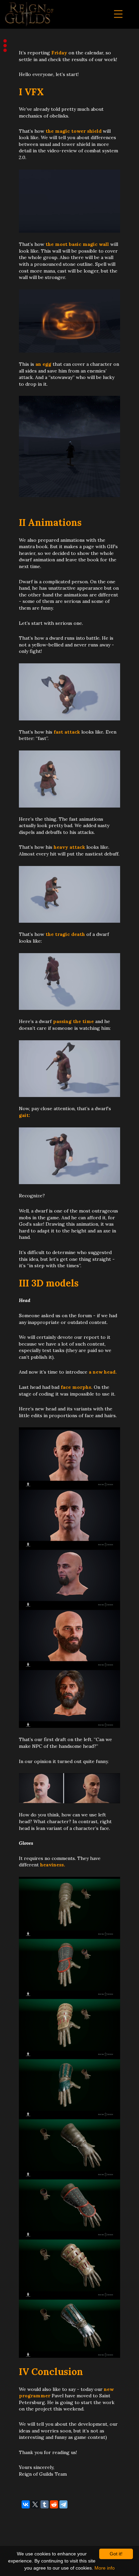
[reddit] (54, 2504)
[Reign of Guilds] (29, 15)
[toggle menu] (118, 14)
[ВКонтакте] (26, 2504)
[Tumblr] (45, 2504)
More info (105, 2568)
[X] (35, 2504)
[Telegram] (63, 2504)
